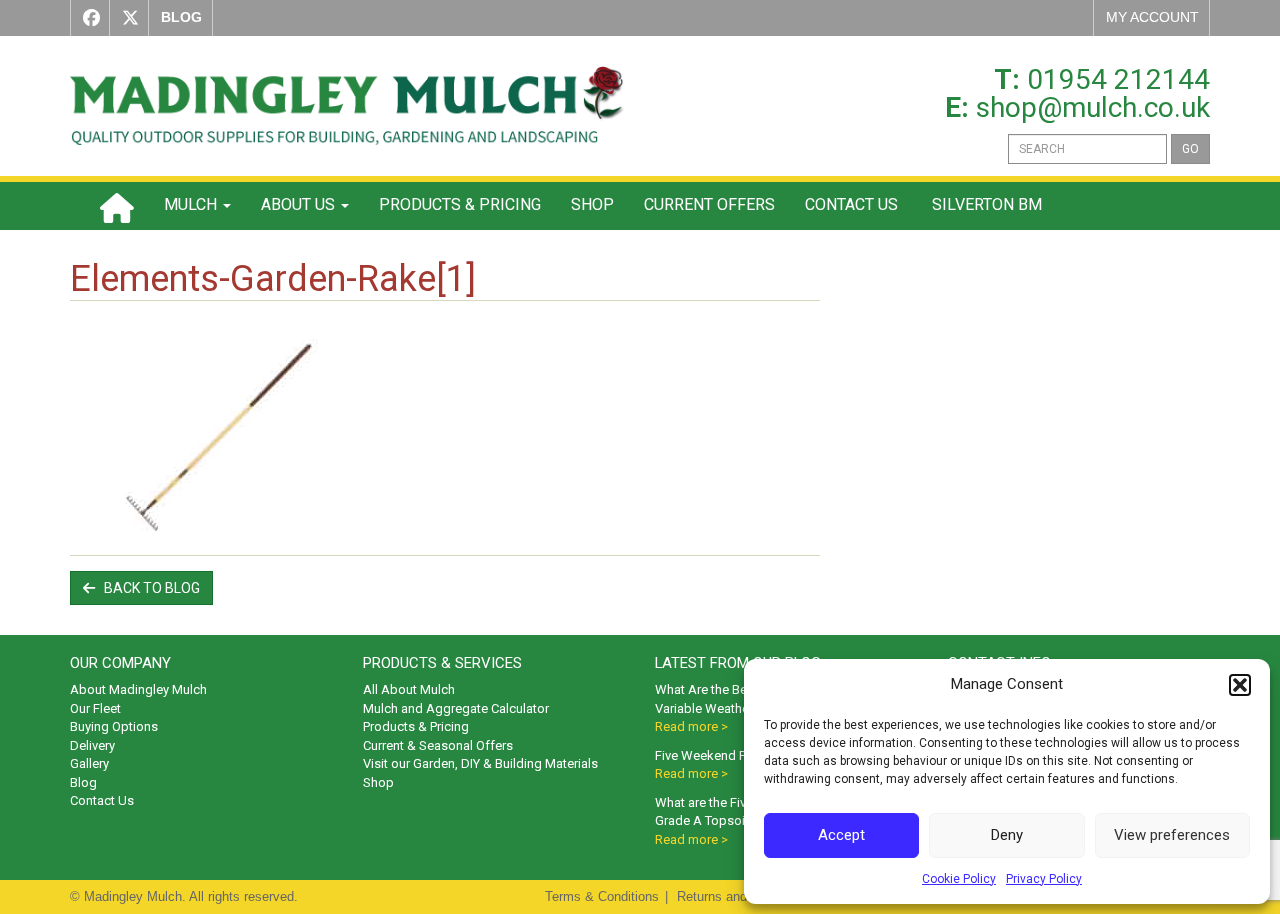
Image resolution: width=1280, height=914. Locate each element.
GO (1190, 149)
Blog (83, 782)
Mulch (192, 204)
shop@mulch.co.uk (1093, 107)
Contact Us (851, 204)
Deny (1007, 835)
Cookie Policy (959, 879)
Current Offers (709, 204)
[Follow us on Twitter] (126, 18)
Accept (841, 835)
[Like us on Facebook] (87, 18)
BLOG (181, 17)
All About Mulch (409, 689)
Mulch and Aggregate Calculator (456, 708)
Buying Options (114, 726)
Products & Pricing (460, 204)
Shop (592, 204)
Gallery (89, 763)
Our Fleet (95, 708)
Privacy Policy (1044, 879)
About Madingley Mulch (138, 689)
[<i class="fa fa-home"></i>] (117, 206)
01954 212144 (1118, 79)
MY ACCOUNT (1152, 17)
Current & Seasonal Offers (438, 745)
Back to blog (147, 588)
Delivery (92, 745)
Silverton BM (985, 204)
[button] (1240, 685)
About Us (300, 204)
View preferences (1172, 835)
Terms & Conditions (602, 896)
